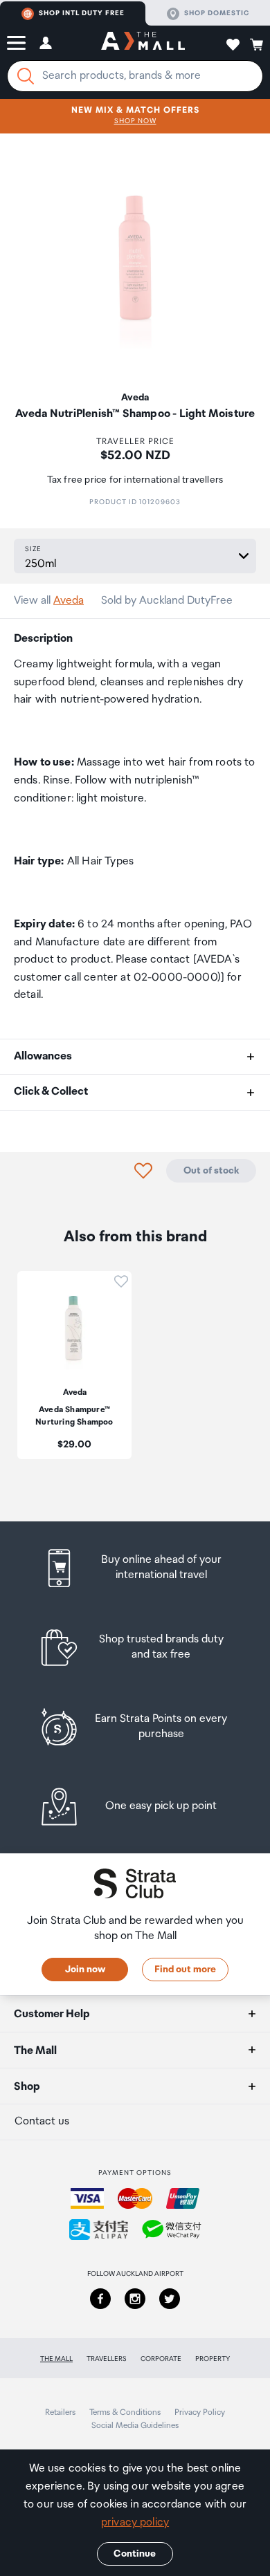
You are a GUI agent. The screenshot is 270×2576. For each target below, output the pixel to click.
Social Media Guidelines (135, 2426)
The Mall (56, 2359)
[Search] (26, 76)
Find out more (185, 1970)
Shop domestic (217, 13)
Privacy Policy (200, 2412)
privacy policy (135, 2522)
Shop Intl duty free (82, 13)
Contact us (42, 2121)
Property (213, 2359)
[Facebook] (100, 2299)
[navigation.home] (143, 43)
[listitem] (135, 1568)
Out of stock (211, 1171)
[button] (16, 43)
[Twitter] (170, 2299)
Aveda (69, 601)
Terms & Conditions (125, 2412)
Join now (85, 1970)
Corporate (161, 2359)
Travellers (107, 2359)
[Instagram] (135, 2299)
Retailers (60, 2412)
